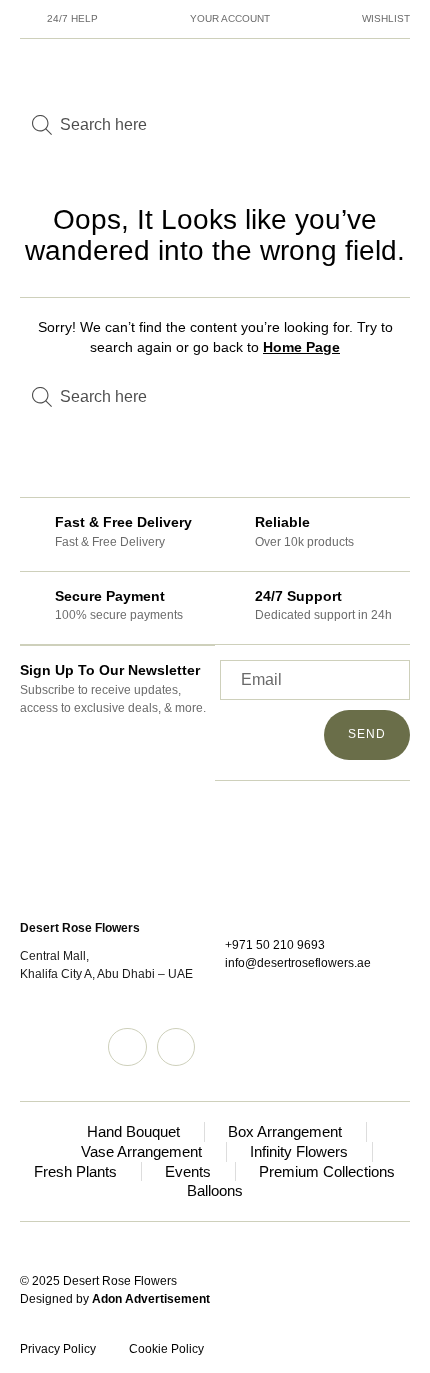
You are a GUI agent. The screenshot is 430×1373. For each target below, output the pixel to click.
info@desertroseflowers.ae (298, 963)
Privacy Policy (58, 1349)
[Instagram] (127, 1047)
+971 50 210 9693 (275, 945)
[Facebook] (176, 1047)
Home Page (301, 347)
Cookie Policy (166, 1349)
